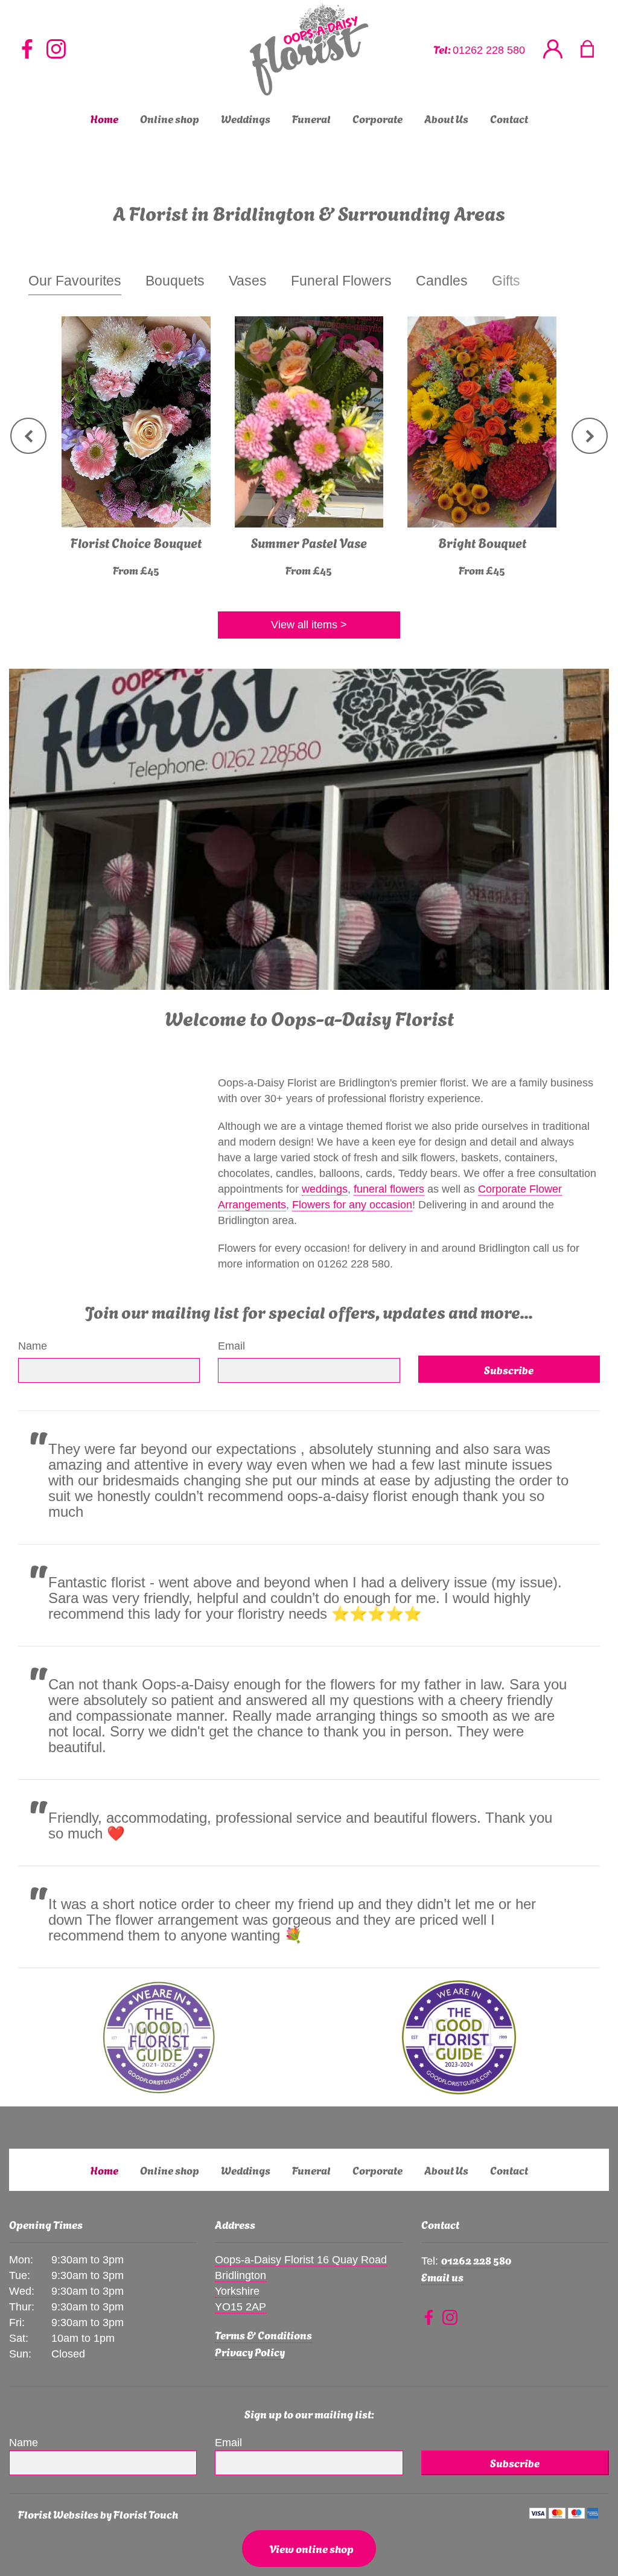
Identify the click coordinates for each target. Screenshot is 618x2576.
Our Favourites (75, 281)
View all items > (309, 625)
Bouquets (175, 281)
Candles (442, 281)
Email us (442, 2276)
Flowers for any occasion (352, 1205)
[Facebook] (27, 50)
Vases (248, 281)
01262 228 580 (489, 50)
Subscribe (509, 1369)
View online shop (311, 2548)
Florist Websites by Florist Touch (98, 2514)
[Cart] (595, 50)
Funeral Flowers (341, 281)
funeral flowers (389, 1189)
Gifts (506, 281)
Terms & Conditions (263, 2334)
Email (231, 1346)
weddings (325, 1189)
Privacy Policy (250, 2351)
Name (33, 1346)
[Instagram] (56, 50)
